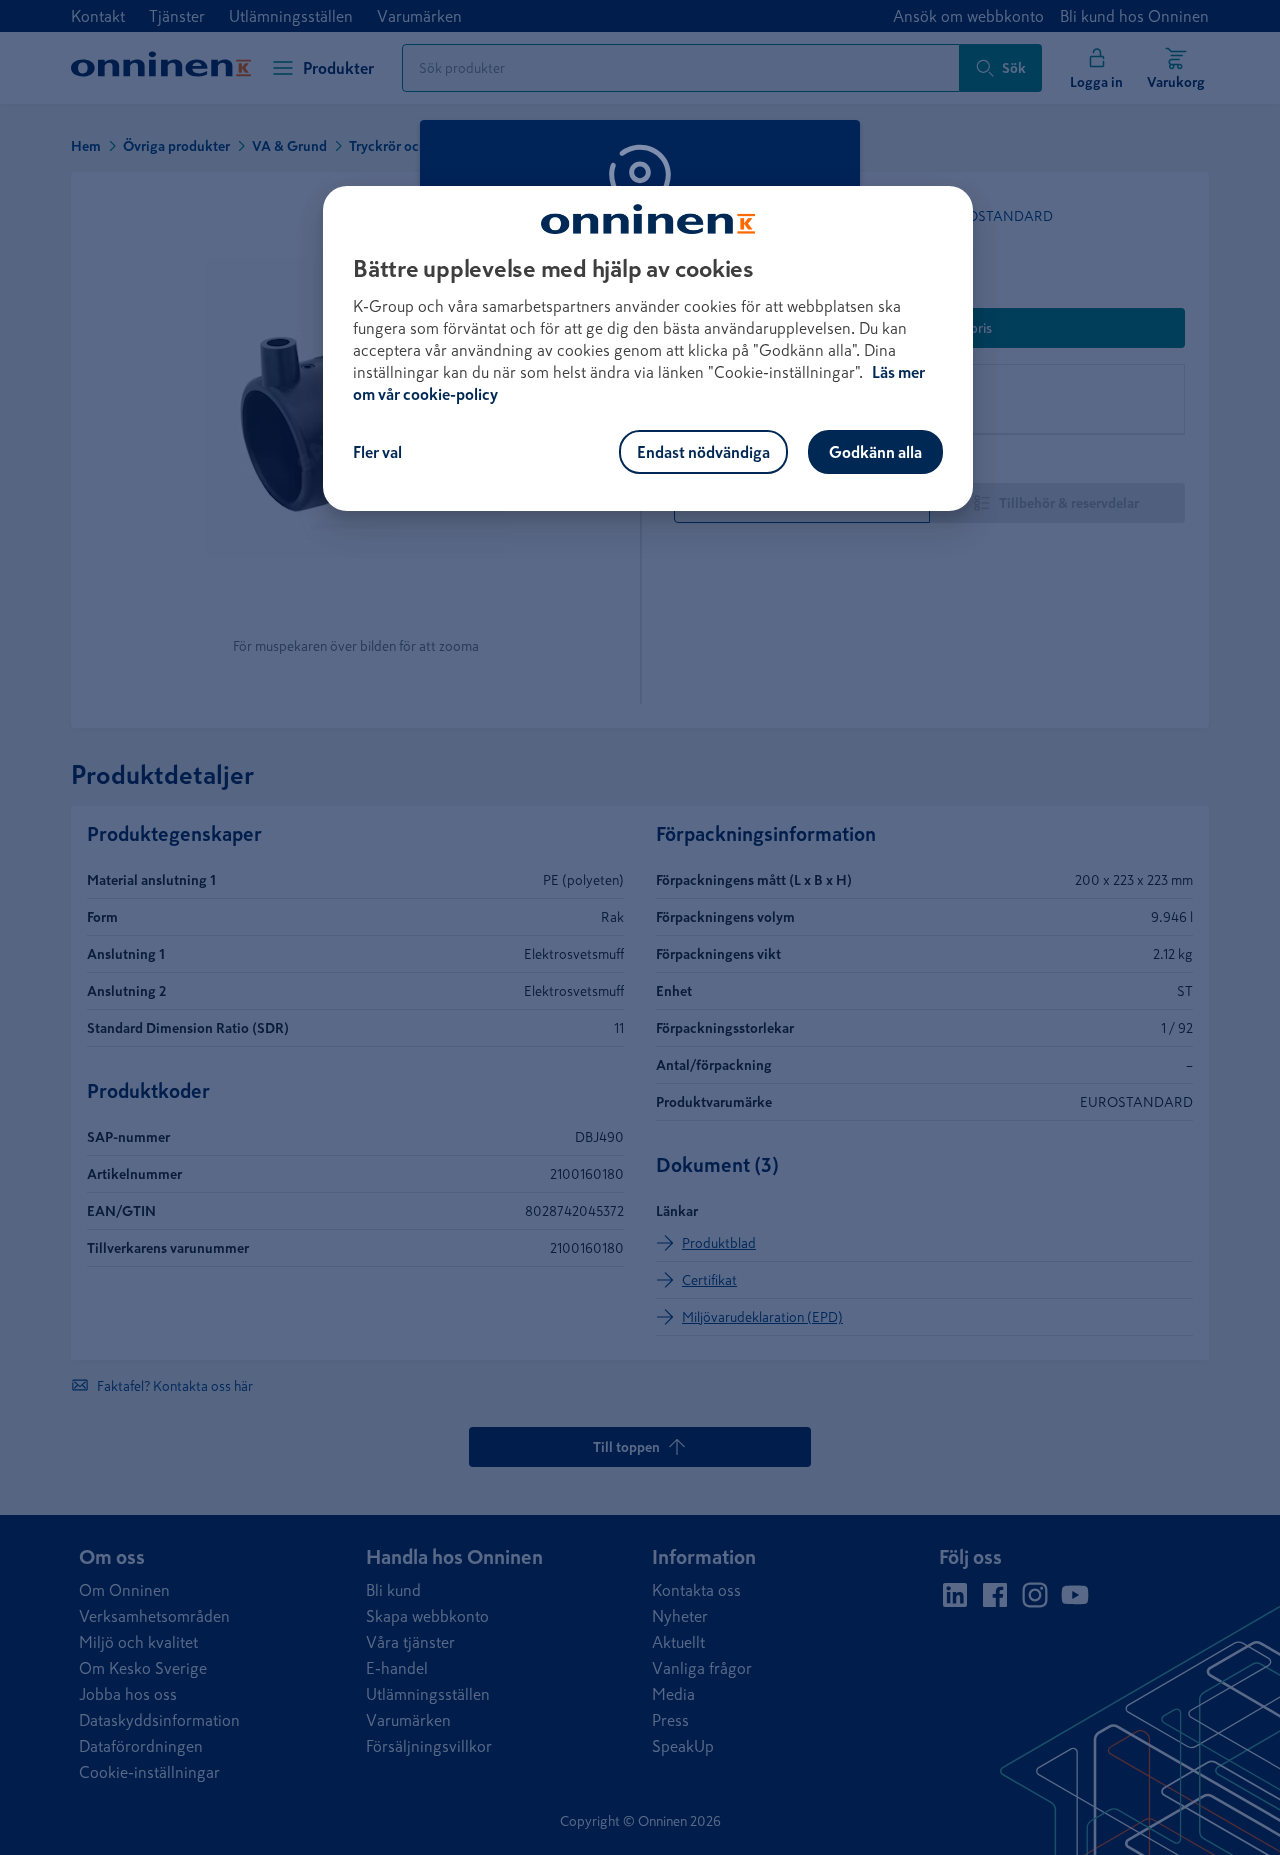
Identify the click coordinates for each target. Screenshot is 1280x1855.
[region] (648, 349)
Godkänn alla (875, 452)
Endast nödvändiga (703, 452)
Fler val (377, 452)
